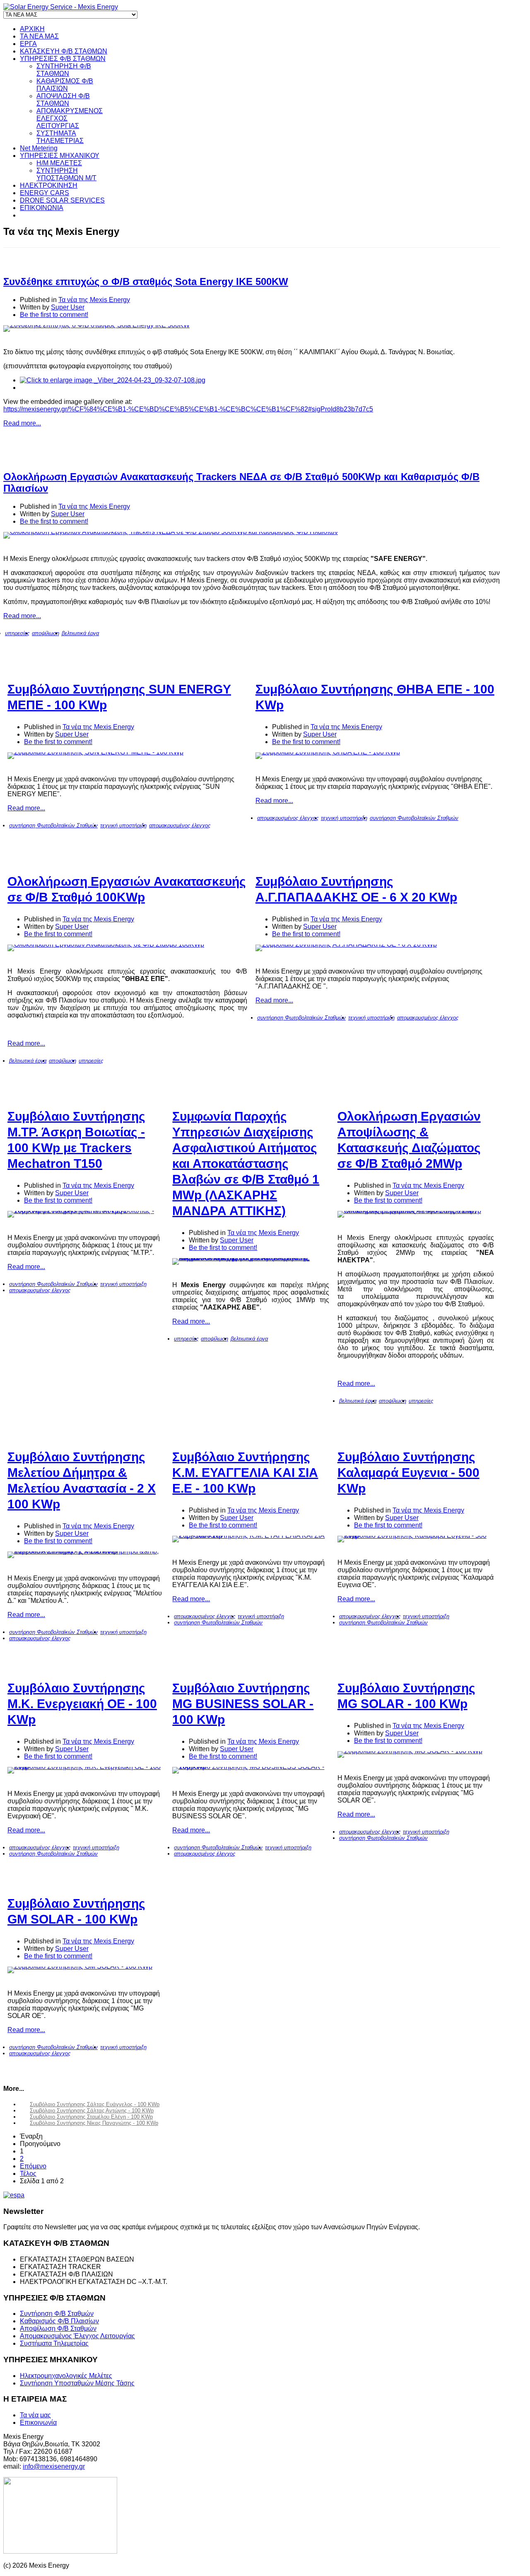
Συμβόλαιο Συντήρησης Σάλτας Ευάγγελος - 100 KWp (95, 2104)
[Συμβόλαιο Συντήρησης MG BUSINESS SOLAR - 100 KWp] (251, 1770)
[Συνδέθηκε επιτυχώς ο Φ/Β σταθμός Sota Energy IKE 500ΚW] (252, 329)
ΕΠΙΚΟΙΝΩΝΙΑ (42, 208)
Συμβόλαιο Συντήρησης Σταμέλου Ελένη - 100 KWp (91, 2117)
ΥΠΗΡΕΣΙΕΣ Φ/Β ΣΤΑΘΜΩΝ (63, 59)
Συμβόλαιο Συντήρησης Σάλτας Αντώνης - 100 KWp (92, 2111)
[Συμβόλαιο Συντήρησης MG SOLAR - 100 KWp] (416, 1754)
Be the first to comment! (54, 315)
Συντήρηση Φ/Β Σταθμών (57, 2314)
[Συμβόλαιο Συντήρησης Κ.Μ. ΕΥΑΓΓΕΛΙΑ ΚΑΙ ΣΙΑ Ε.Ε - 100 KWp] (251, 1539)
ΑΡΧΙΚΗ (32, 29)
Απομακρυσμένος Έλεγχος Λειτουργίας (77, 2336)
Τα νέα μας (35, 2415)
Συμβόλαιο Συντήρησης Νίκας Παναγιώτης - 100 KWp (94, 2123)
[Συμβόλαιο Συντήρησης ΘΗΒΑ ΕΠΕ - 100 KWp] (375, 756)
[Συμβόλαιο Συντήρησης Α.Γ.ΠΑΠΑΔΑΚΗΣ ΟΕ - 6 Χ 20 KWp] (375, 948)
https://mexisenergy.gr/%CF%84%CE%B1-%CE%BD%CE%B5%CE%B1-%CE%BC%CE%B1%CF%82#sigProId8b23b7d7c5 (188, 409)
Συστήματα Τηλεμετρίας (54, 2343)
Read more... (22, 423)
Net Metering (39, 148)
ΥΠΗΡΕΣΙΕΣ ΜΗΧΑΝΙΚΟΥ (60, 156)
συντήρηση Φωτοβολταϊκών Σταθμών (53, 825)
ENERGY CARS (45, 193)
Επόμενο (33, 2166)
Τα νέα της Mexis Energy (94, 300)
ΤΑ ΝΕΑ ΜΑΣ (39, 36)
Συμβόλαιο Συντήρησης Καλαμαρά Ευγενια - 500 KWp (408, 1473)
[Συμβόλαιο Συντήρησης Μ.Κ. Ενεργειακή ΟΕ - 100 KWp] (86, 1770)
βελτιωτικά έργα (80, 633)
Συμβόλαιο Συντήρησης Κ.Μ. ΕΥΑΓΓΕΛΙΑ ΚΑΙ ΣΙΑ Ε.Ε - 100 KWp (245, 1473)
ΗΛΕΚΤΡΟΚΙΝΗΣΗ (49, 185)
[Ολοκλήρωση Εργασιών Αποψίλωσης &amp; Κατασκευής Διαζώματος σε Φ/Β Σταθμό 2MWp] (416, 1214)
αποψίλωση (46, 633)
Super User (68, 307)
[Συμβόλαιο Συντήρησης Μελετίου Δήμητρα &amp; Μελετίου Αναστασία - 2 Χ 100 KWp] (86, 1555)
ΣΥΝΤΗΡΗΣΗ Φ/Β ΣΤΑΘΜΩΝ (64, 70)
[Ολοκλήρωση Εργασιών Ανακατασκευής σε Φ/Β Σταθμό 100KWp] (127, 948)
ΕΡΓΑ (28, 44)
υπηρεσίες (17, 633)
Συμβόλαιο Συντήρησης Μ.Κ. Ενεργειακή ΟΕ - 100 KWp (82, 1704)
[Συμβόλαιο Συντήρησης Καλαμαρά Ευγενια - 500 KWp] (416, 1539)
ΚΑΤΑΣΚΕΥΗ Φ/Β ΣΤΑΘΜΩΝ (64, 51)
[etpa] (252, 2195)
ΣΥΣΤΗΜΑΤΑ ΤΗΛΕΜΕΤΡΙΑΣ (60, 137)
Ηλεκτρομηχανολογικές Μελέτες (66, 2376)
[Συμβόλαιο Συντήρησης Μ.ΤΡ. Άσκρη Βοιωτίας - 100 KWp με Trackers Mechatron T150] (86, 1214)
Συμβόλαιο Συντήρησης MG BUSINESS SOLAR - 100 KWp (243, 1704)
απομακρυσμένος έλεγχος (180, 825)
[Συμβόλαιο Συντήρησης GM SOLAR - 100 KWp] (86, 1970)
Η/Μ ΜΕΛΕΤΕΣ (59, 163)
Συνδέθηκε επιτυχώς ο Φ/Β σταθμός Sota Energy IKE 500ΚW (146, 282)
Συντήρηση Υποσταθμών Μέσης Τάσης (77, 2383)
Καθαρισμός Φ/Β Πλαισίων (59, 2321)
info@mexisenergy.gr (54, 2466)
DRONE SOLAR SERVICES (62, 200)
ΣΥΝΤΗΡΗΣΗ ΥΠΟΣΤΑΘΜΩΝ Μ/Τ (66, 174)
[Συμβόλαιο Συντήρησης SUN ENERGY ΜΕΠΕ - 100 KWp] (127, 756)
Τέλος (28, 2174)
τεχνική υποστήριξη (123, 825)
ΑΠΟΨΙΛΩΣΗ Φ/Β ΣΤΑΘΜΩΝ (63, 100)
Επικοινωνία (38, 2423)
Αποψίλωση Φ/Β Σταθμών (58, 2328)
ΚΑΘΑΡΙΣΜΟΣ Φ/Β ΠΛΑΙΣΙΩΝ (65, 85)
